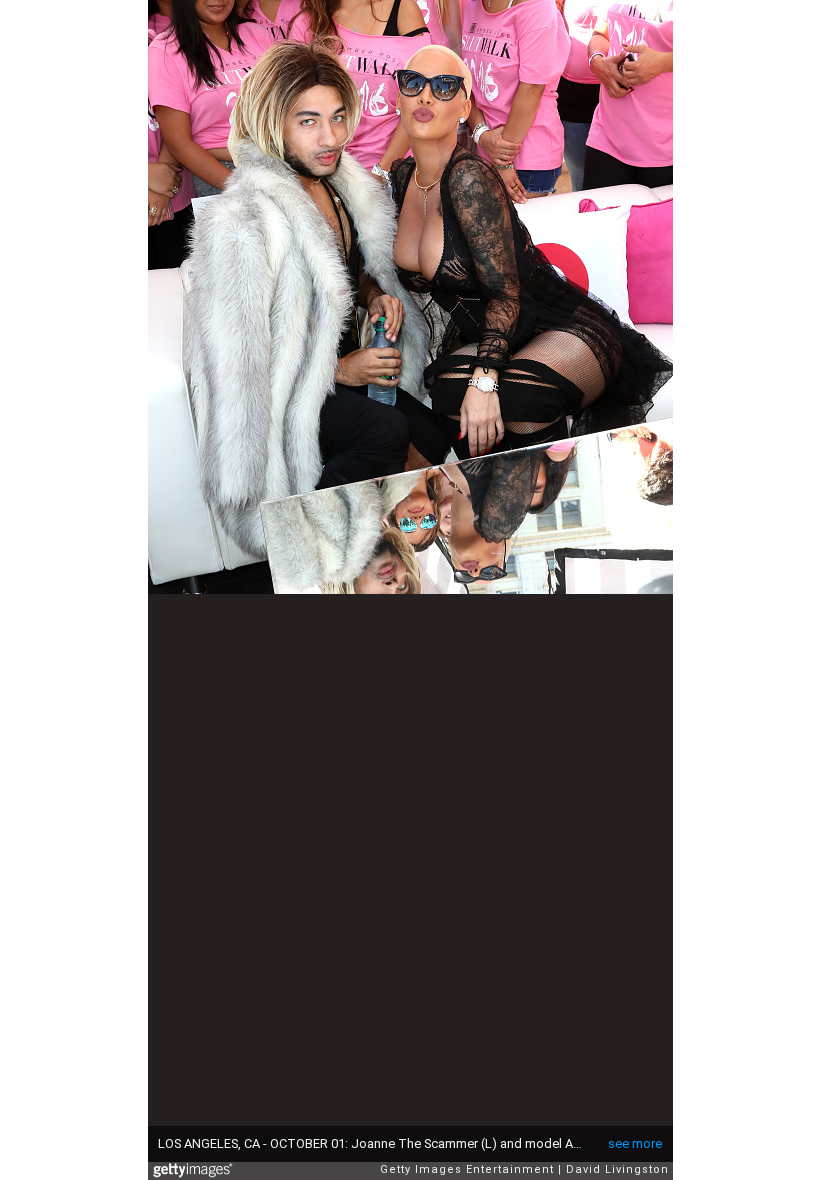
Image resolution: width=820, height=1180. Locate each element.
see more (635, 1143)
